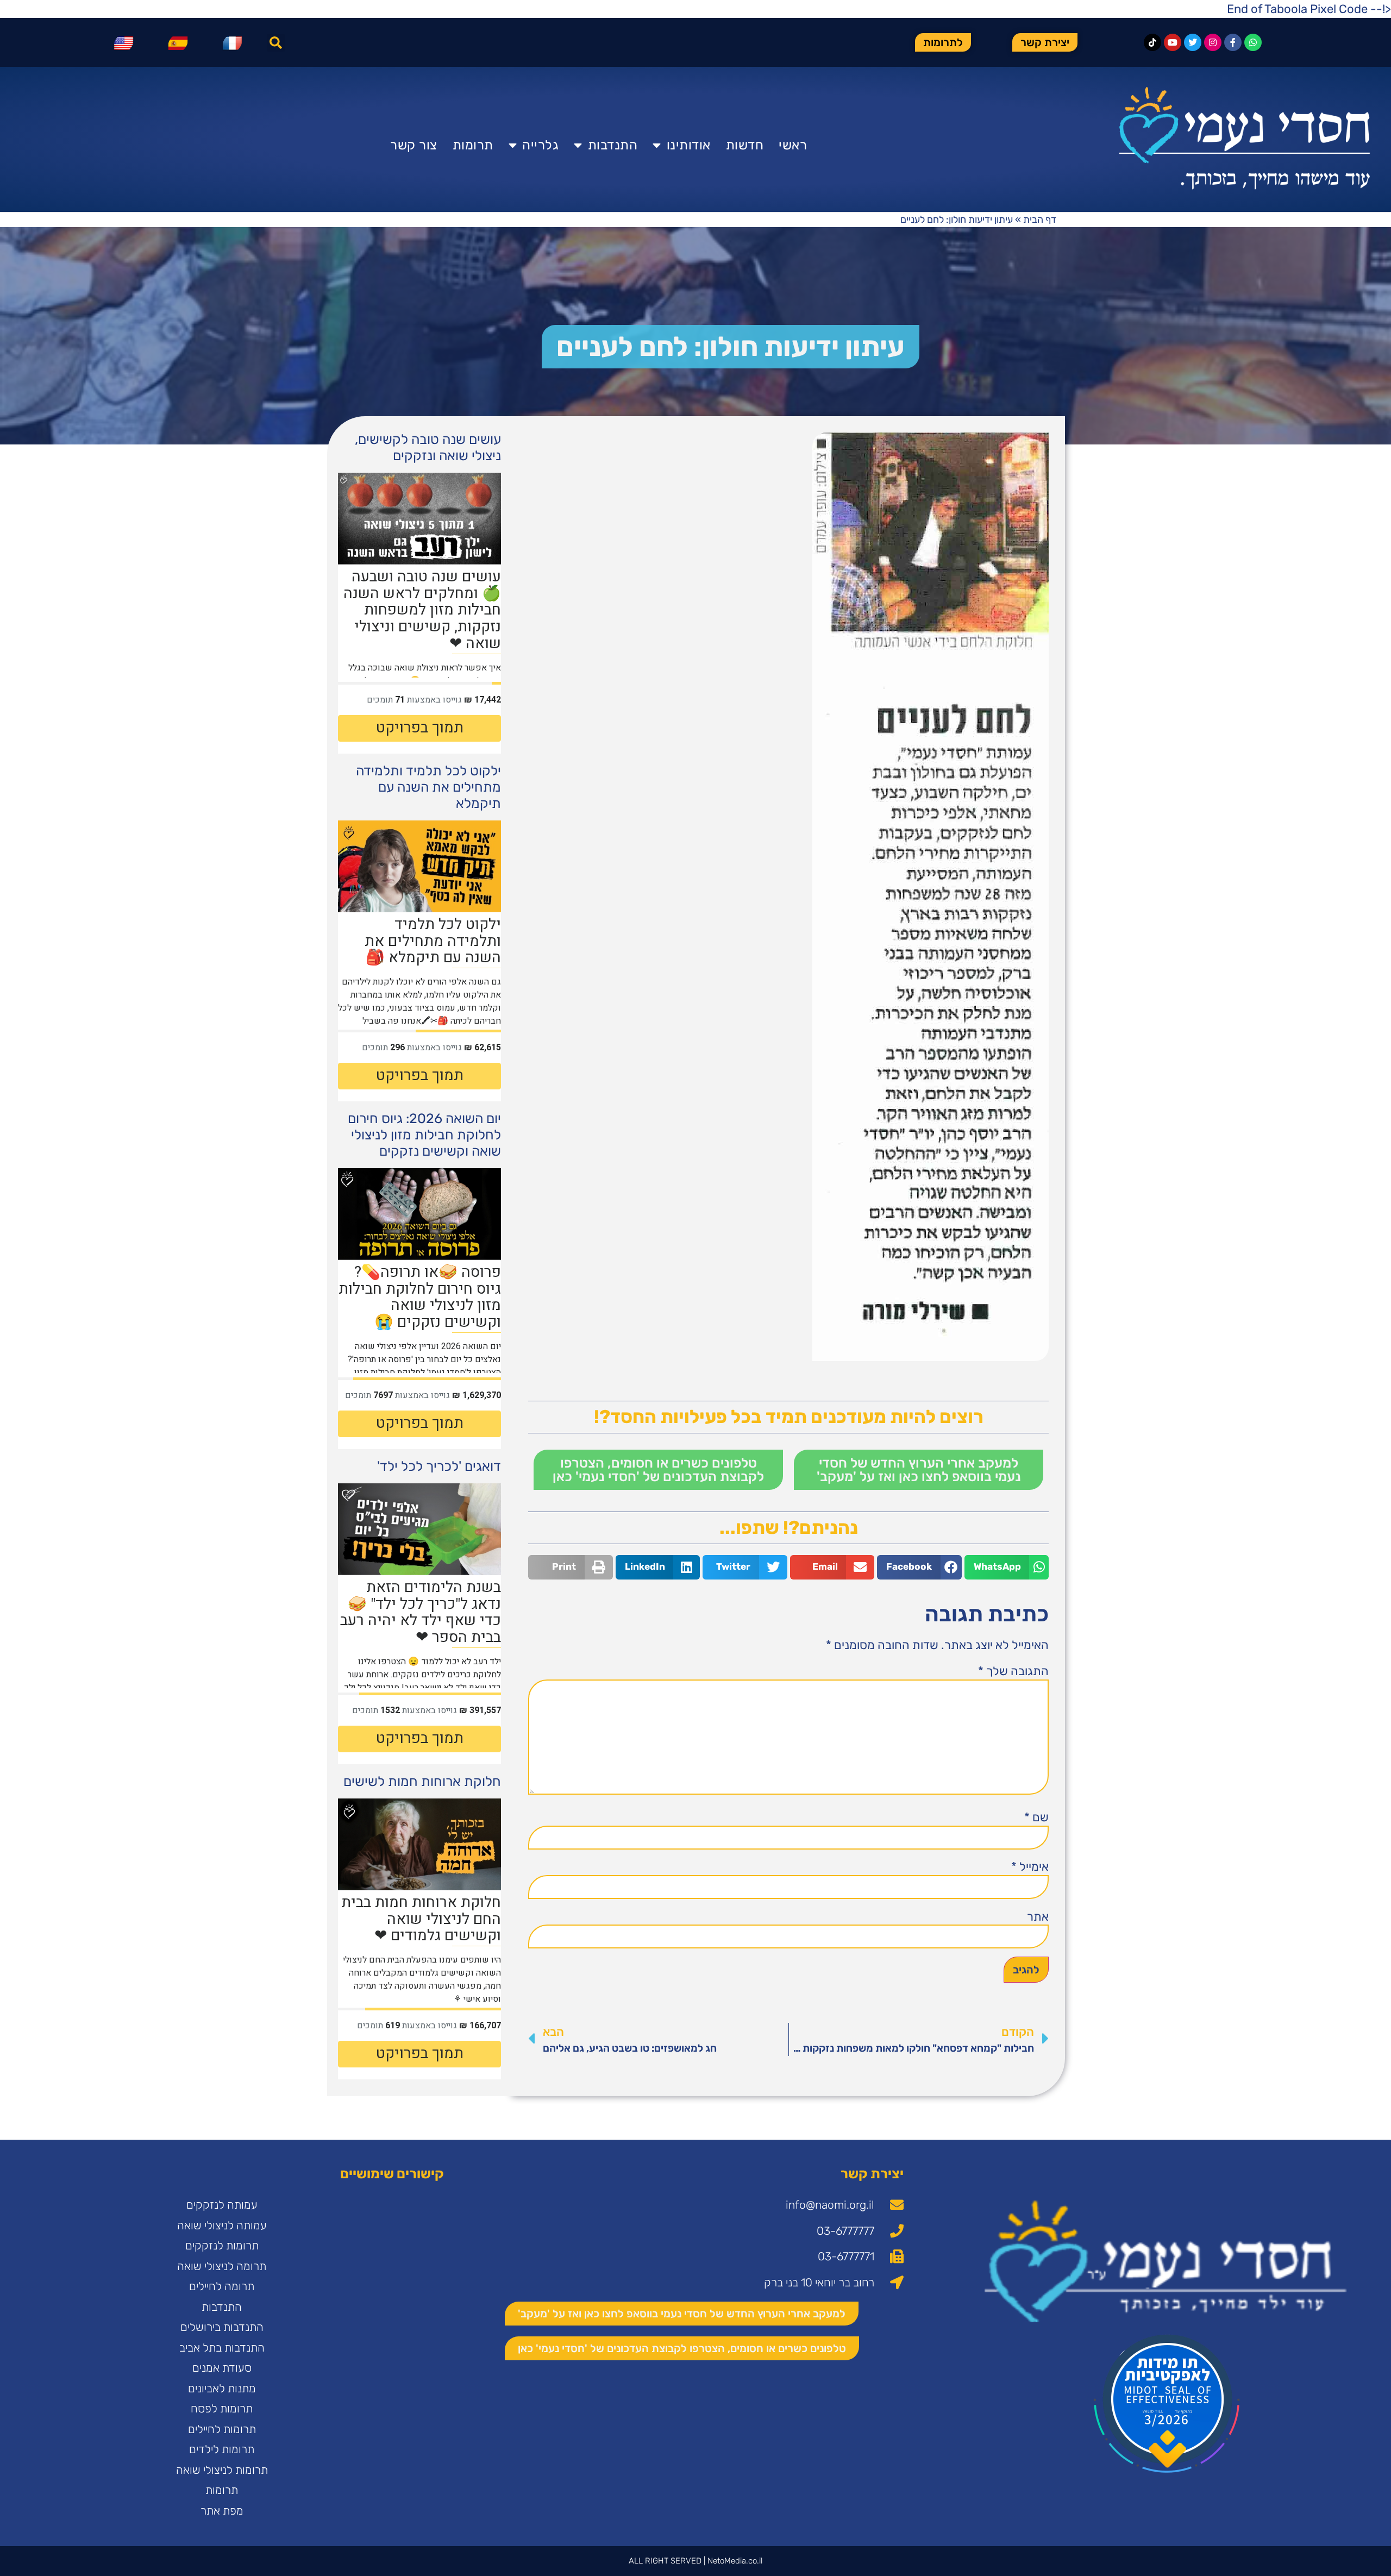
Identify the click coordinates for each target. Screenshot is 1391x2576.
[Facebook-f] (1233, 42)
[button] (276, 43)
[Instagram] (1213, 42)
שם (1036, 1817)
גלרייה (540, 145)
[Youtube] (1173, 42)
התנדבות (613, 145)
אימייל (1030, 1867)
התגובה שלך (1013, 1671)
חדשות (745, 145)
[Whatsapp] (1253, 42)
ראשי (793, 145)
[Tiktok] (1152, 42)
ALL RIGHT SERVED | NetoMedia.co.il (695, 2561)
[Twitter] (1193, 42)
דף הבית (1040, 220)
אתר (1038, 1917)
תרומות (473, 145)
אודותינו (689, 145)
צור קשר (414, 145)
